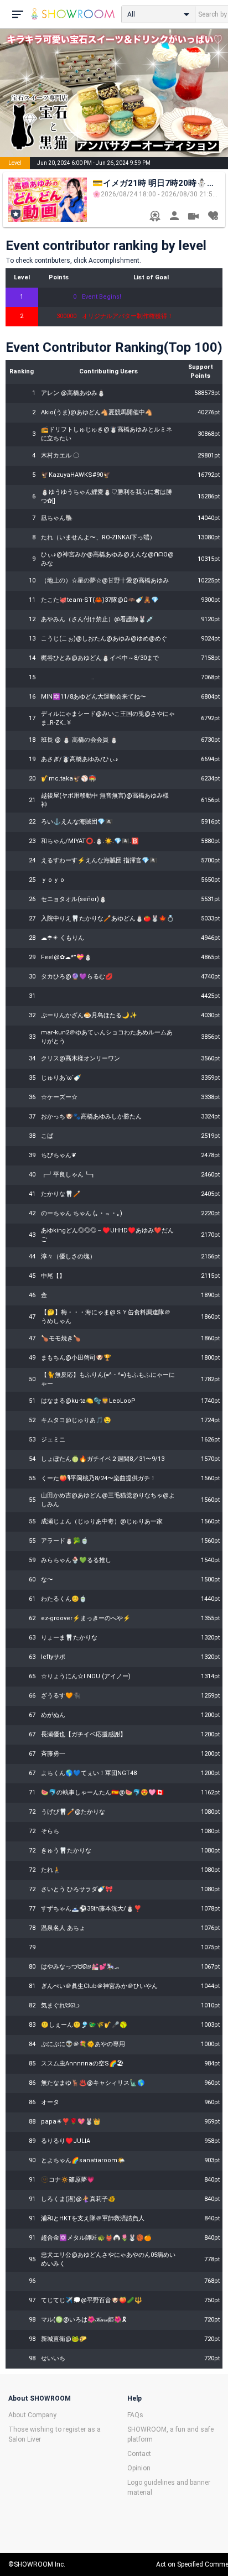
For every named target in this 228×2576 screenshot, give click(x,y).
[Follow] (213, 217)
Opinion (139, 2468)
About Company (32, 2415)
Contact (139, 2454)
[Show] (193, 218)
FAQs (135, 2415)
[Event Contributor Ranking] (155, 217)
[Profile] (174, 217)
